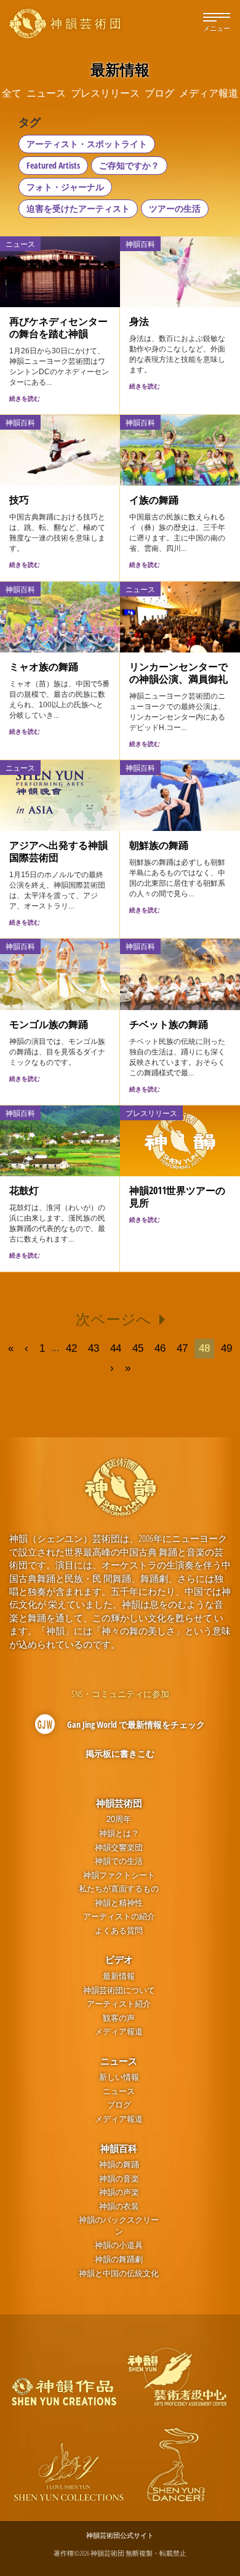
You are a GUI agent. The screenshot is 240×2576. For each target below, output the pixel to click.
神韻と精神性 (119, 1903)
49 (226, 1348)
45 (138, 1348)
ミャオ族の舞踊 (44, 667)
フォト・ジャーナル (65, 187)
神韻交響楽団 (119, 1848)
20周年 (119, 1819)
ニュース (119, 2061)
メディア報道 (119, 2032)
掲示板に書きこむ (120, 1753)
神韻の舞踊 (119, 2165)
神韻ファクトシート (119, 1875)
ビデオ (119, 1959)
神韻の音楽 (119, 2179)
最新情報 (119, 1976)
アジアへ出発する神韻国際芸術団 (58, 851)
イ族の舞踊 (154, 500)
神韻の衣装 (119, 2206)
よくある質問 (119, 1931)
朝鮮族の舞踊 (159, 845)
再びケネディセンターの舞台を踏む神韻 (58, 327)
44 (116, 1348)
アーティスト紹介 (119, 2004)
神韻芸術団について (119, 1990)
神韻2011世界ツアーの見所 (177, 1197)
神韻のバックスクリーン (119, 2226)
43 (94, 1348)
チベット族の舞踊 (169, 1024)
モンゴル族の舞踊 (49, 1024)
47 (182, 1348)
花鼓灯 (24, 1190)
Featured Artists (53, 165)
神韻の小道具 (119, 2245)
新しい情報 (119, 2077)
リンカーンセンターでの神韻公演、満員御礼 (178, 673)
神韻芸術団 (119, 1803)
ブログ (119, 2105)
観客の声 (119, 2018)
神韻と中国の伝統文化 (119, 2273)
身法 (139, 321)
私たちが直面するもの (119, 1889)
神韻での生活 (119, 1861)
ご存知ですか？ (129, 165)
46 (160, 1348)
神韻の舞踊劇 (119, 2259)
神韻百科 (119, 2148)
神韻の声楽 (119, 2192)
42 (71, 1348)
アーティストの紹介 (119, 1916)
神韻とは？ (119, 1833)
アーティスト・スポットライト (87, 144)
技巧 (19, 500)
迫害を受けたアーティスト (78, 208)
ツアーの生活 (175, 208)
